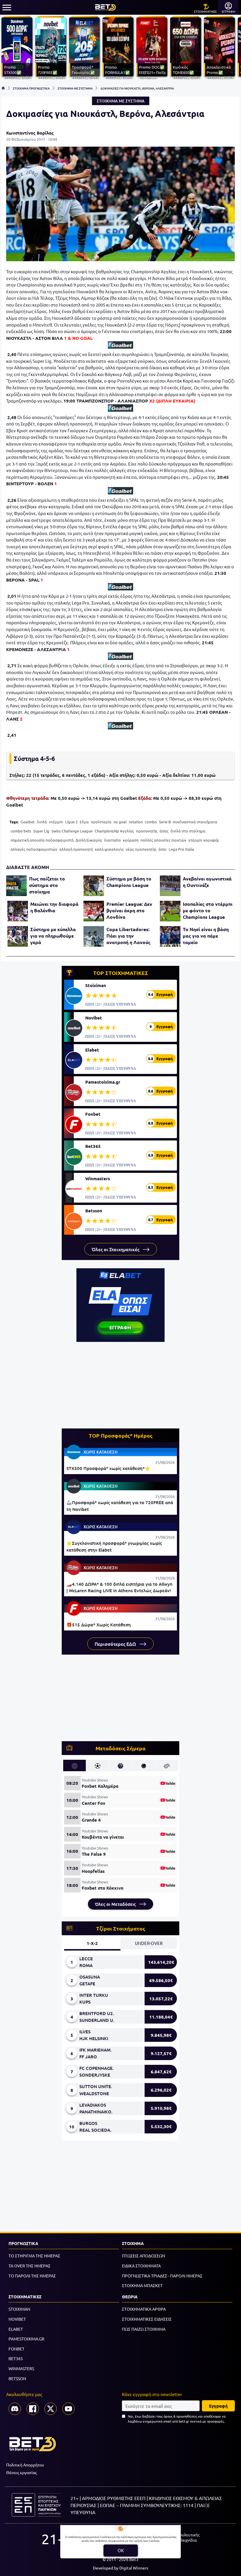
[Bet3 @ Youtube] (68, 2409)
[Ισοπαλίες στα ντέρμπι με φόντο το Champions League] (170, 911)
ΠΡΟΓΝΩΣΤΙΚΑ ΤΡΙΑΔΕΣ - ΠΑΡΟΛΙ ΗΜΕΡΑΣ (162, 2276)
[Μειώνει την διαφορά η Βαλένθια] (18, 911)
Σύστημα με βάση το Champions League (129, 882)
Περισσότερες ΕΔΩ (116, 1644)
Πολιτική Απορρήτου (25, 2465)
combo (151, 822)
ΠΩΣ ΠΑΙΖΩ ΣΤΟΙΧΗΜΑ (144, 2329)
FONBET (16, 2349)
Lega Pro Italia (181, 849)
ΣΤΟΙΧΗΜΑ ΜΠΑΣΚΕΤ (142, 2285)
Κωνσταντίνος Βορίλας (30, 133)
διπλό (42, 822)
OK (121, 2550)
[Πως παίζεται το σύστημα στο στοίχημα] (16, 886)
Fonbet (93, 1114)
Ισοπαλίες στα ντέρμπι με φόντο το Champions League (208, 910)
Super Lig (41, 831)
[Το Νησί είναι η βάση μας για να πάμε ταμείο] (170, 936)
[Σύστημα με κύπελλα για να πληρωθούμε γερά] (18, 936)
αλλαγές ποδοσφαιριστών (34, 849)
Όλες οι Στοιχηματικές (116, 1249)
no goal (120, 822)
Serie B (165, 822)
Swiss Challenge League (72, 831)
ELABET (16, 2329)
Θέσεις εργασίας (21, 2472)
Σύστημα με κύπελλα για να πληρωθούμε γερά (53, 936)
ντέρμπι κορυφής (204, 840)
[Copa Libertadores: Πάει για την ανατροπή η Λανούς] (94, 936)
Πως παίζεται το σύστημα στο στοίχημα (47, 885)
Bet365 (93, 1146)
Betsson (94, 1211)
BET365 (16, 2358)
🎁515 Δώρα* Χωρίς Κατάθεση (99, 1625)
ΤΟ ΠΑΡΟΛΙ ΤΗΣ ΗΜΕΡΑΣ (32, 2276)
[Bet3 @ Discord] (15, 2409)
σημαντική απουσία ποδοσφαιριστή (42, 840)
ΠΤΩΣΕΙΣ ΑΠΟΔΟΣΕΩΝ (144, 2256)
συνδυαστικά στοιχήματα (195, 822)
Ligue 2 (71, 822)
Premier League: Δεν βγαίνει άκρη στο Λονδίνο (129, 910)
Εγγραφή (218, 2406)
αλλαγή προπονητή (76, 849)
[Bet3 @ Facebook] (33, 2409)
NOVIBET (17, 2319)
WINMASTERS (21, 2368)
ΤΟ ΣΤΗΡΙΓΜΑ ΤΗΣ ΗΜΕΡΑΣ (34, 2256)
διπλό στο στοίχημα (188, 831)
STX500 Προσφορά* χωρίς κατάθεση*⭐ (108, 1468)
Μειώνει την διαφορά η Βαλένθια (54, 907)
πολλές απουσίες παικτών (163, 840)
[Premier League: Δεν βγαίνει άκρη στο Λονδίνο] (94, 911)
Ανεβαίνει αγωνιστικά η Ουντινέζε (207, 882)
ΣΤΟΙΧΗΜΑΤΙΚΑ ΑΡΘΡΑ (144, 2309)
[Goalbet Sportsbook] (120, 345)
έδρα (84, 822)
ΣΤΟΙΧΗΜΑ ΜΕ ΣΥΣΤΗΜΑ (75, 88)
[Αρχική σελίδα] (3, 88)
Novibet (94, 1018)
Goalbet (28, 822)
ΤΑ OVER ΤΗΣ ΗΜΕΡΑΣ (30, 2266)
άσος (164, 831)
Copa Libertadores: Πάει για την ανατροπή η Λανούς (128, 936)
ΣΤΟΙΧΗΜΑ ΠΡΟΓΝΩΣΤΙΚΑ (31, 88)
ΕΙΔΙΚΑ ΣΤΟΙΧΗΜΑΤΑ (141, 2266)
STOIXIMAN (19, 2309)
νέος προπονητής (141, 849)
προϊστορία (101, 822)
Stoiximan (96, 985)
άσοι (163, 849)
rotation (136, 822)
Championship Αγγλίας (114, 831)
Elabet (92, 1050)
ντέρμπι (56, 822)
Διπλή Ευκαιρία (89, 840)
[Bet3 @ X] (51, 2409)
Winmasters (98, 1178)
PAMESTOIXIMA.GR (26, 2339)
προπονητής (147, 831)
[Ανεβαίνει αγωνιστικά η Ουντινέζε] (170, 886)
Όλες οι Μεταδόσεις (116, 1904)
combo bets (21, 831)
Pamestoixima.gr (103, 1082)
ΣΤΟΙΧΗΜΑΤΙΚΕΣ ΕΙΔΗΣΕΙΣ (147, 2319)
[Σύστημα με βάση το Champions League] (94, 886)
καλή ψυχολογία (109, 849)
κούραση (131, 840)
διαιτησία (112, 840)
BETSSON (17, 2378)
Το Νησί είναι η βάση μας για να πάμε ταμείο (206, 936)
